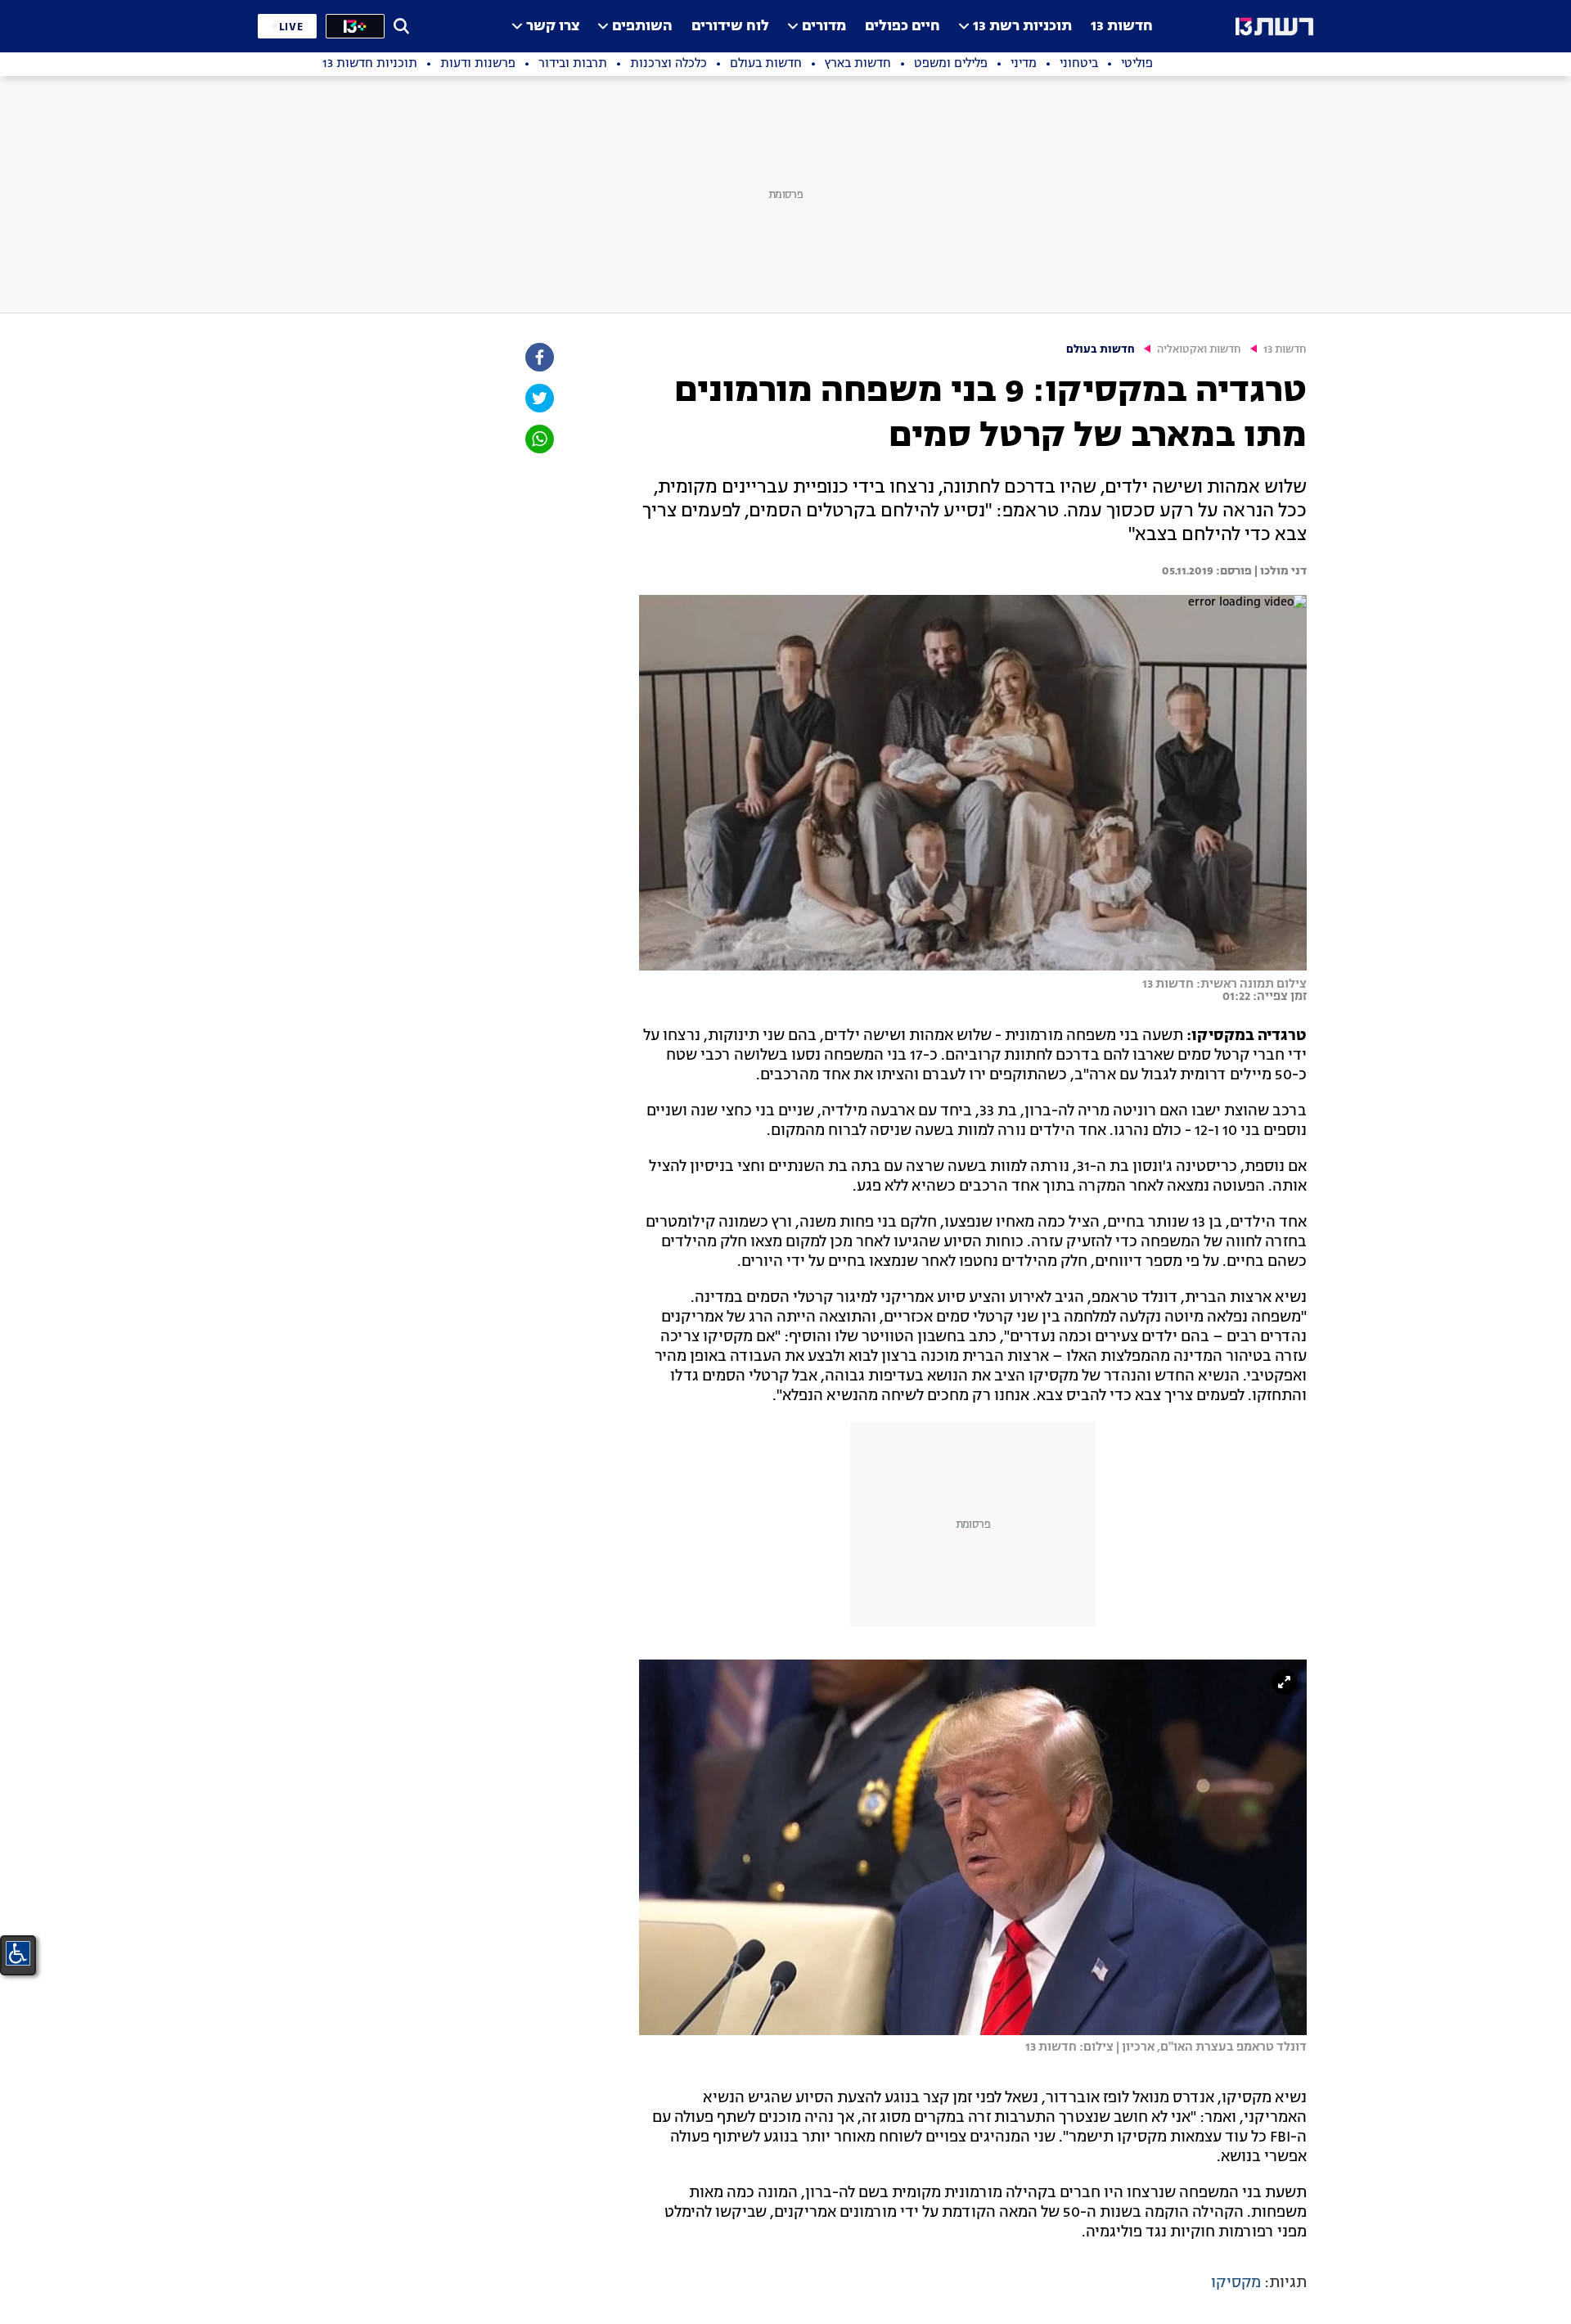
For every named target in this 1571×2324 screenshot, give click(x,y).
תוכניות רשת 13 (1022, 27)
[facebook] (538, 357)
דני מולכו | (1279, 571)
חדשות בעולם (1101, 350)
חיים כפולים (903, 27)
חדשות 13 (1122, 27)
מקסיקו (1236, 2283)
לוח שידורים (730, 27)
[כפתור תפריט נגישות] (18, 1953)
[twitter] (538, 398)
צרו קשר (553, 27)
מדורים (824, 27)
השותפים (642, 27)
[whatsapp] (538, 439)
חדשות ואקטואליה (1199, 350)
